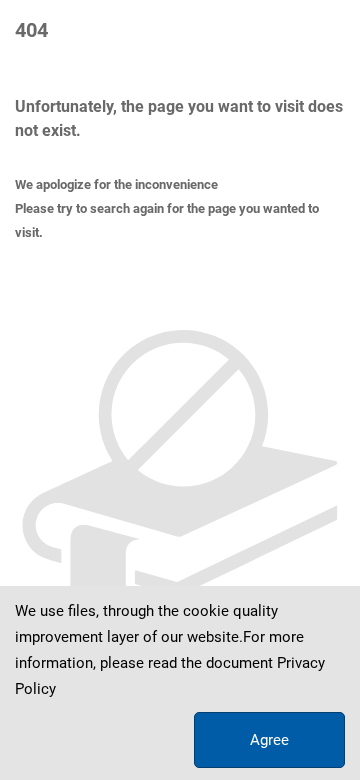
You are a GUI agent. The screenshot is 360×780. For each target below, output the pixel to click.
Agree (269, 740)
